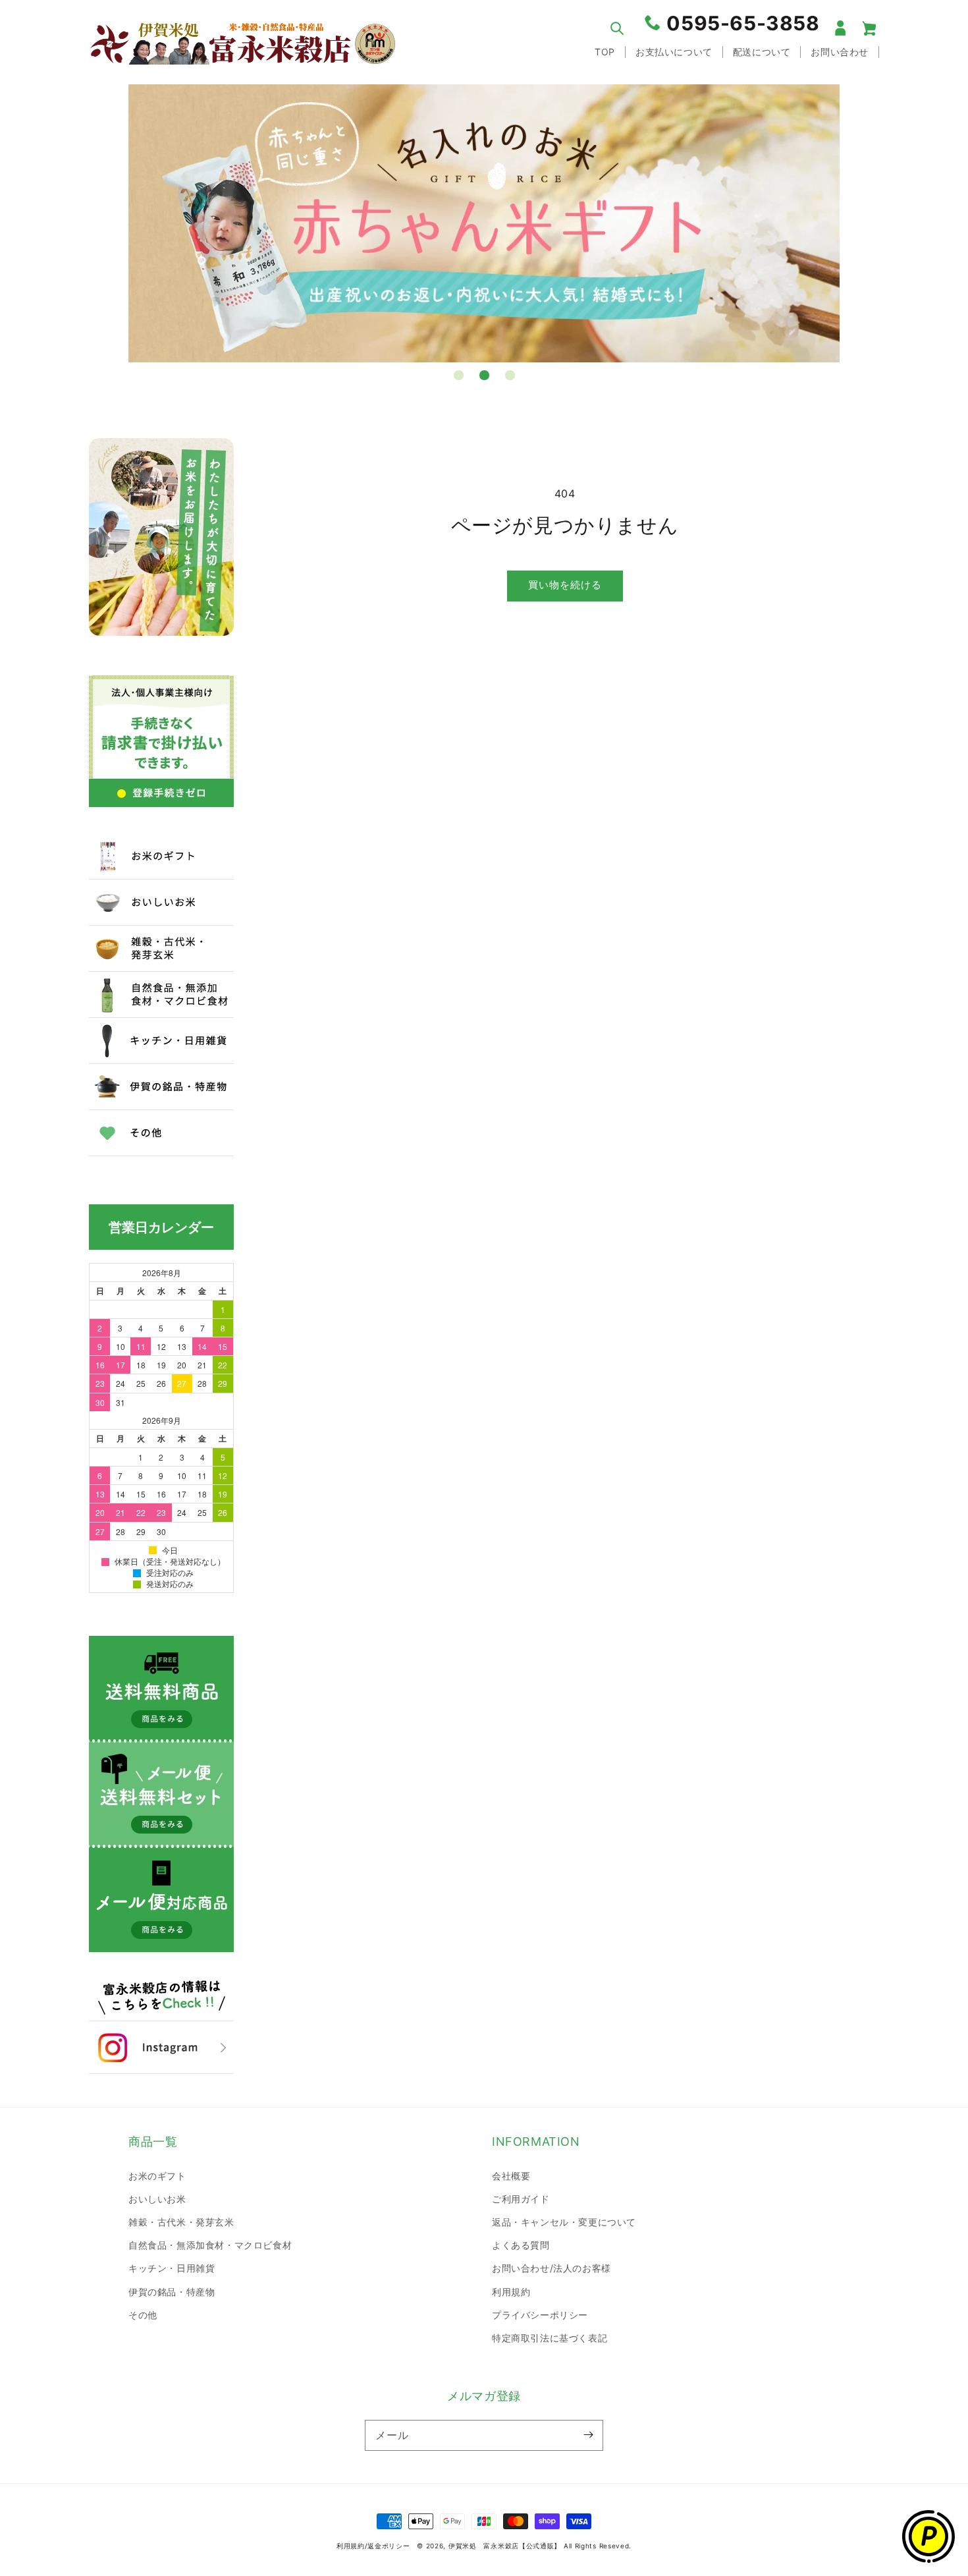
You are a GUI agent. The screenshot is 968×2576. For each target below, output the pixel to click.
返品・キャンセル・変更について (564, 2222)
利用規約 (511, 2292)
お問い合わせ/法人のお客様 (551, 2268)
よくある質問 (521, 2245)
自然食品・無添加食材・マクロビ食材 (210, 2245)
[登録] (588, 2435)
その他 (143, 2315)
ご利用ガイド (521, 2199)
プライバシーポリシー (540, 2315)
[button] (617, 28)
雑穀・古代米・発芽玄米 (181, 2222)
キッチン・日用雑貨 (172, 2268)
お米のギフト (157, 2176)
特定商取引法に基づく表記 (550, 2338)
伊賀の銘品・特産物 (172, 2292)
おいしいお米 (157, 2199)
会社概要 (511, 2176)
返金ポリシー (389, 2546)
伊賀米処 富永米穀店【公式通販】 (505, 2546)
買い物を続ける (565, 585)
